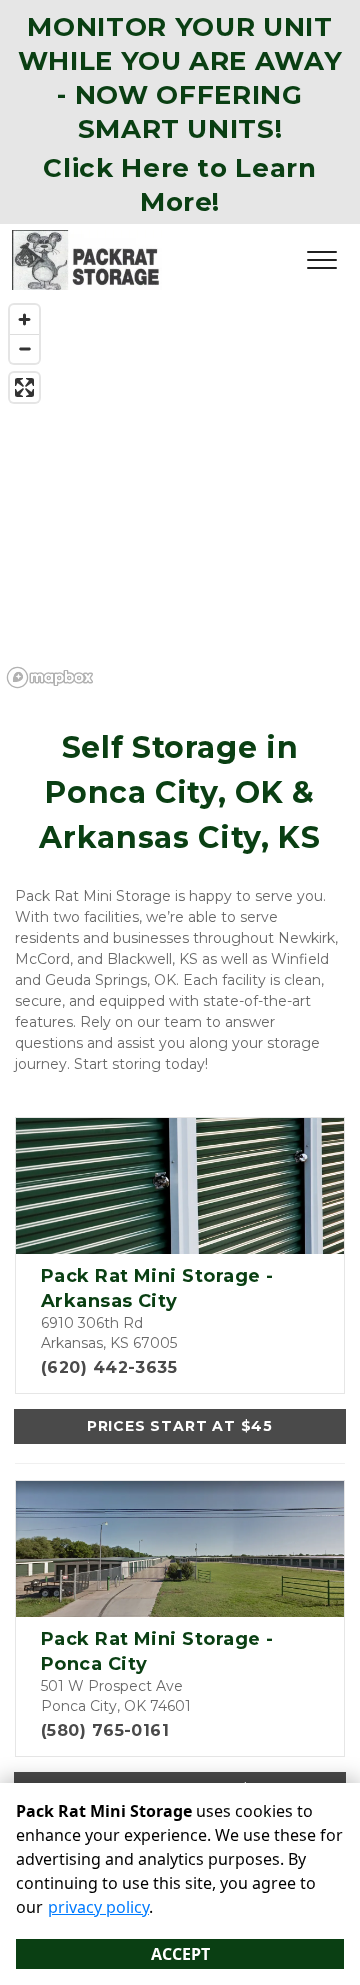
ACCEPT (180, 1954)
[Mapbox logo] (50, 677)
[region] (180, 495)
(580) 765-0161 (105, 1730)
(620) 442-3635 (109, 1367)
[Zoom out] (24, 348)
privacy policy (98, 1907)
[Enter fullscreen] (24, 387)
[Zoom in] (24, 319)
